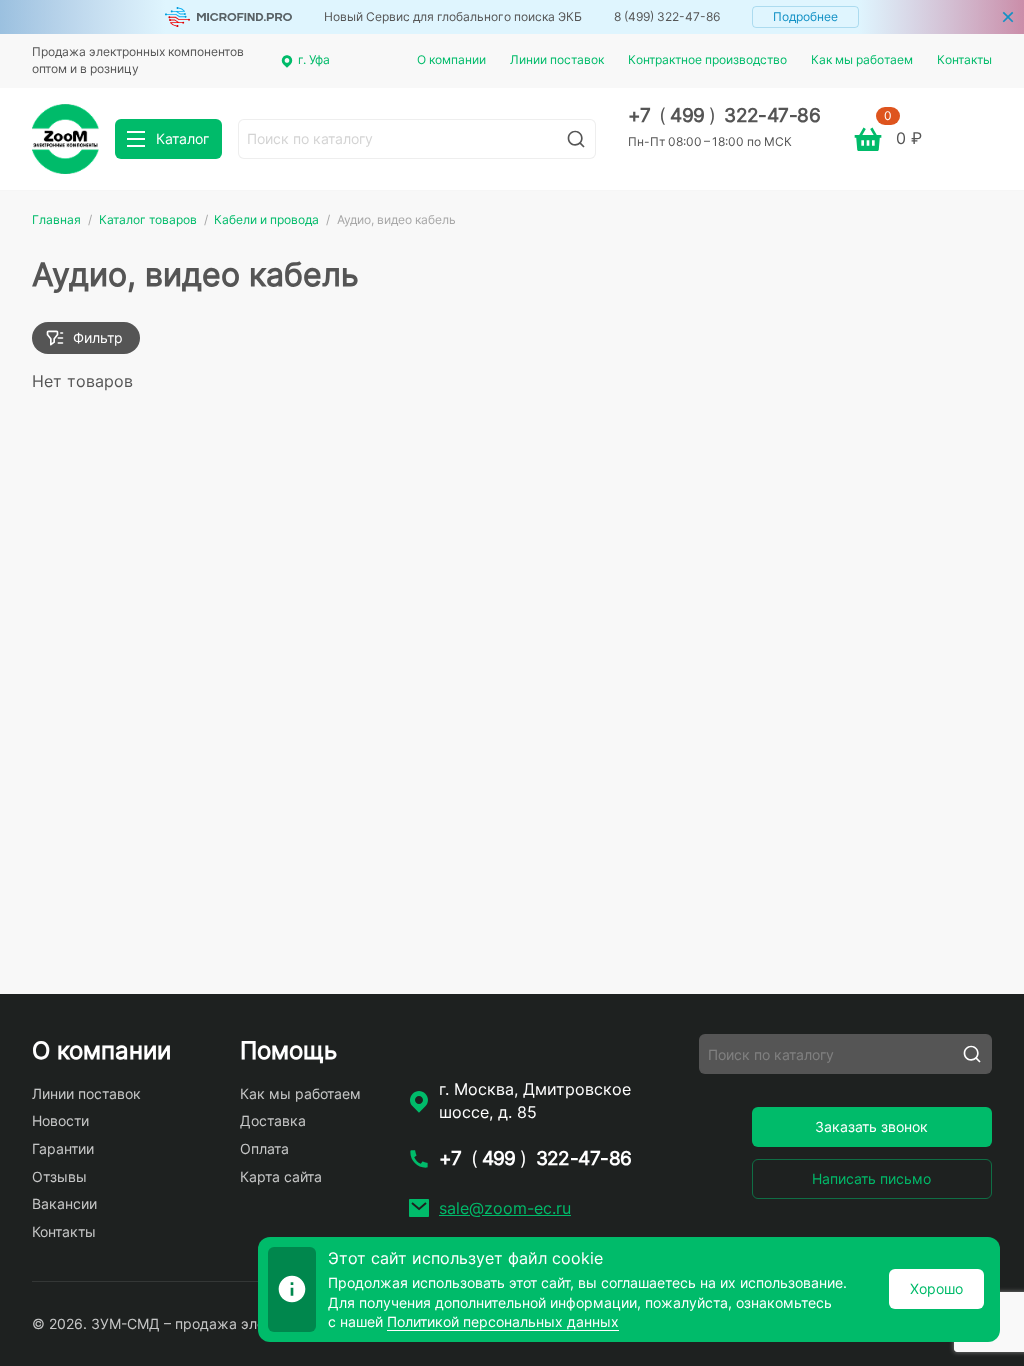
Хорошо (936, 1288)
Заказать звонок (871, 1126)
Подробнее (805, 16)
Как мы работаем (862, 59)
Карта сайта (281, 1176)
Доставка (273, 1120)
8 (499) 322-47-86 (667, 16)
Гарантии (63, 1148)
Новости (60, 1120)
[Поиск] (576, 139)
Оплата (264, 1148)
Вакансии (64, 1203)
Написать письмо (871, 1178)
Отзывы (59, 1176)
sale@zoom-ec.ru (505, 1208)
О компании (451, 59)
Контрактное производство (707, 59)
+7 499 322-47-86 (724, 115)
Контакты (964, 59)
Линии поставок (557, 59)
